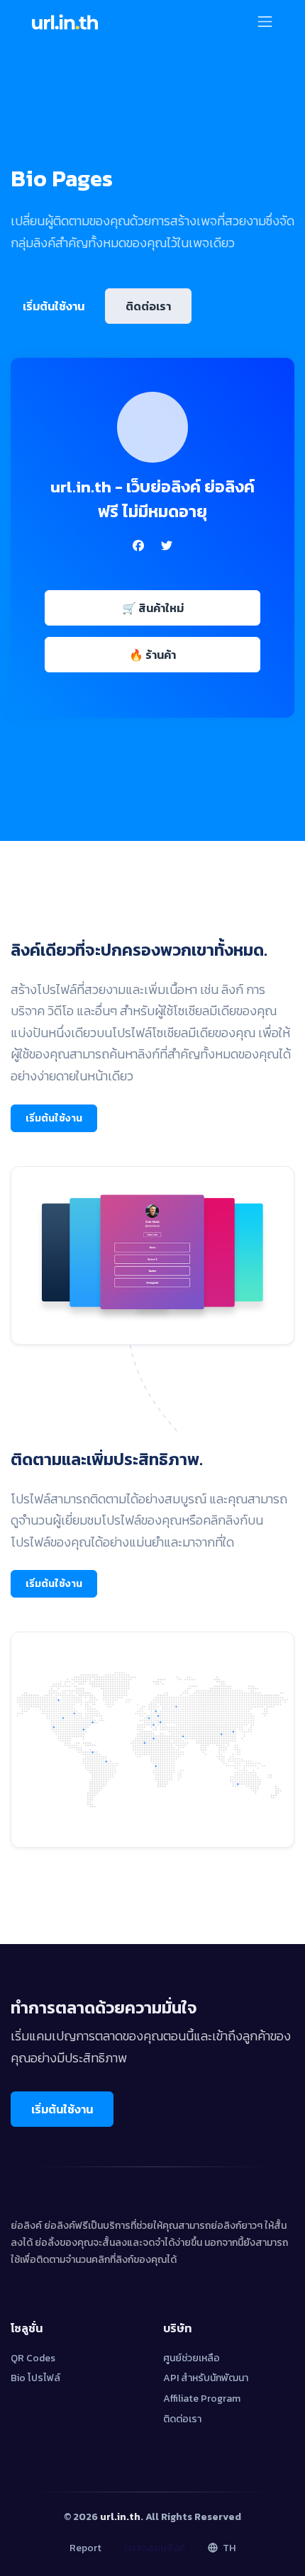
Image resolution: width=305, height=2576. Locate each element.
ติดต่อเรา (148, 306)
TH (228, 2548)
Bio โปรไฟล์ (35, 2378)
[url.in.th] (65, 21)
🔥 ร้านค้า (152, 655)
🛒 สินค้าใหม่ (153, 608)
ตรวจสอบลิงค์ (155, 2548)
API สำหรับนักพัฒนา (206, 2378)
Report (85, 2548)
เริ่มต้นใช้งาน (54, 306)
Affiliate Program (202, 2399)
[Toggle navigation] (265, 22)
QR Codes (33, 2358)
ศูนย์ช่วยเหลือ (192, 2358)
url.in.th (120, 2517)
